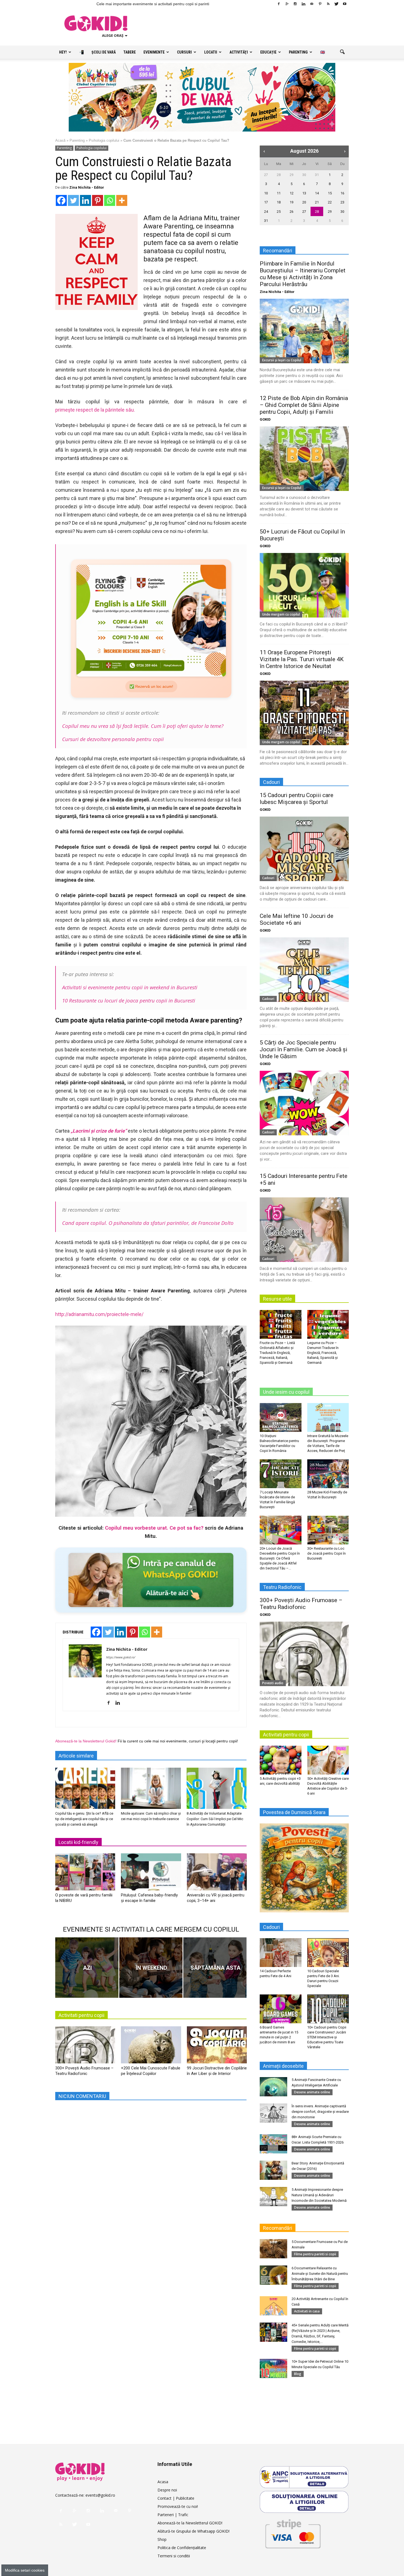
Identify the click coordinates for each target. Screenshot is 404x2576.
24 (266, 212)
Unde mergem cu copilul (281, 614)
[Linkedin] (303, 4)
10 (266, 193)
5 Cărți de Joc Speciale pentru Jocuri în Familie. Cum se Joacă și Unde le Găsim (304, 1049)
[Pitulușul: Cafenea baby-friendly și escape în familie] (151, 1874)
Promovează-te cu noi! (178, 2506)
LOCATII (211, 52)
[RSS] (328, 4)
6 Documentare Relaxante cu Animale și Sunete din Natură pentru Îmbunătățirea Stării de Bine (320, 2274)
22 (330, 202)
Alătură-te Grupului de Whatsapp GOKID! (193, 2531)
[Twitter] (336, 4)
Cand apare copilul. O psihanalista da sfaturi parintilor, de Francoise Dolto (148, 1223)
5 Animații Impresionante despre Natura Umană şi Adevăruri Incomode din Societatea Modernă (319, 2195)
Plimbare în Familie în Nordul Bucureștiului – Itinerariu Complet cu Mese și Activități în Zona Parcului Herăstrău (303, 274)
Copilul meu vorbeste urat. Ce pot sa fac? (154, 1528)
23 (342, 202)
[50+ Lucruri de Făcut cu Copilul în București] (304, 585)
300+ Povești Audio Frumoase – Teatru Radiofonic (301, 1604)
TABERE (130, 52)
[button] (342, 52)
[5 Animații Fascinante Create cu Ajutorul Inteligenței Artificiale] (273, 2087)
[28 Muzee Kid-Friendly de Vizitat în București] (328, 1474)
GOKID (265, 419)
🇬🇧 (323, 52)
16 (342, 193)
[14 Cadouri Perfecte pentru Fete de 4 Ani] (281, 1952)
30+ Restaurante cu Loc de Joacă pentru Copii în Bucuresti (326, 1553)
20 (304, 202)
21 (317, 202)
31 (317, 175)
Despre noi (167, 2490)
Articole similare (76, 1756)
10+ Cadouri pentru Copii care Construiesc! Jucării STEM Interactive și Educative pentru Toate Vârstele (327, 2037)
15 (330, 193)
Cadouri (268, 878)
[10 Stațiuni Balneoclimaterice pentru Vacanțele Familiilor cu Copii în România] (281, 1417)
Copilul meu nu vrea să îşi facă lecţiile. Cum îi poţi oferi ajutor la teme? (143, 726)
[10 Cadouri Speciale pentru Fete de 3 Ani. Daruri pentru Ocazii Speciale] (328, 1952)
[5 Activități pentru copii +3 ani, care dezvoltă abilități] (281, 1760)
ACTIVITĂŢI (239, 52)
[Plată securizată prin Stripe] (293, 2533)
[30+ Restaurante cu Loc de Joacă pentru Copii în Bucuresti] (328, 1530)
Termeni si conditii (174, 2556)
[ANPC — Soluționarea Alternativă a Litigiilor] (304, 2477)
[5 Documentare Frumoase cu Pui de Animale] (273, 2249)
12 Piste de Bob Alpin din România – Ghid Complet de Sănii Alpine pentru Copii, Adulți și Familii (304, 405)
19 (292, 202)
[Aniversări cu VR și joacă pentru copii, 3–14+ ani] (217, 1874)
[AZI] (87, 1968)
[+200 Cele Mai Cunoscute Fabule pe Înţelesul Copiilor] (151, 2047)
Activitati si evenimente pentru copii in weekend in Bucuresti (130, 987)
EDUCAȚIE (268, 52)
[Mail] (312, 4)
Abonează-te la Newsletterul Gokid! (86, 1741)
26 (292, 212)
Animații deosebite (283, 2066)
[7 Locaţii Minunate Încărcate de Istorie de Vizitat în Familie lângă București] (281, 1474)
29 (292, 175)
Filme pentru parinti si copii (315, 2254)
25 (279, 212)
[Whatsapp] (110, 200)
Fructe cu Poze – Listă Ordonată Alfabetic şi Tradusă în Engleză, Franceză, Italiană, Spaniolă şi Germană (277, 1353)
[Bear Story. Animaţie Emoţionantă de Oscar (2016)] (273, 2170)
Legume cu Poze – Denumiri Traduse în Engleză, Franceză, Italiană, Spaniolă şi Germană (323, 1353)
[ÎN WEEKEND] (151, 1968)
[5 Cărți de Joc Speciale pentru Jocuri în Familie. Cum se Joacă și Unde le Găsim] (304, 1103)
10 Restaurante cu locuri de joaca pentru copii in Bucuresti (129, 1000)
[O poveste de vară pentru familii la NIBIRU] (85, 1874)
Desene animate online (312, 2092)
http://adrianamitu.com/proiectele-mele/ (99, 1314)
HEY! (63, 52)
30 (304, 175)
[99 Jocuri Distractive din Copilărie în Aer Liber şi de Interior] (217, 2047)
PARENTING (298, 52)
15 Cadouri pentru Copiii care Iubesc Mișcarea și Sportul (297, 799)
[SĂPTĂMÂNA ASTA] (215, 1968)
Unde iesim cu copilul (286, 1392)
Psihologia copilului (104, 140)
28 (279, 175)
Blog (298, 2374)
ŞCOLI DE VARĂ (104, 52)
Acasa (163, 2482)
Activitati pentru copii (81, 2015)
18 (279, 202)
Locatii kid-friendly (78, 1842)
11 (279, 193)
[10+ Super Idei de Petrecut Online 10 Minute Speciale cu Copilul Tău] (273, 2368)
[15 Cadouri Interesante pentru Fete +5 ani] (304, 1230)
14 (317, 193)
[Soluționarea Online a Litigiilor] (304, 2502)
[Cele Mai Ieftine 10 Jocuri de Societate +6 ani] (304, 970)
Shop (162, 2539)
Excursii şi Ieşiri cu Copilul (282, 360)
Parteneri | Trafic (173, 2515)
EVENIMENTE (154, 52)
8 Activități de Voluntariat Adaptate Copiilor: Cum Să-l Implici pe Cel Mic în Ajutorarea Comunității (215, 1819)
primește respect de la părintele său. (95, 410)
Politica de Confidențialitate (182, 2548)
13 (304, 193)
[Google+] (287, 4)
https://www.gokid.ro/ (121, 1657)
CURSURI (184, 52)
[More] (122, 200)
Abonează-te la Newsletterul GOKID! (190, 2523)
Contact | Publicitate (176, 2498)
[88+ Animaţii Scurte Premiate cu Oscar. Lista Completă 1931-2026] (273, 2144)
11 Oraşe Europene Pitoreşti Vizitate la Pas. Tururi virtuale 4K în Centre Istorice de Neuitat (302, 659)
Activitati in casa (307, 2311)
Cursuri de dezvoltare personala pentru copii (113, 739)
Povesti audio (273, 1683)
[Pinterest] (320, 4)
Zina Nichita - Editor (87, 187)
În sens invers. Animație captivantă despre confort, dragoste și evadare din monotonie (320, 2112)
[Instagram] (295, 4)
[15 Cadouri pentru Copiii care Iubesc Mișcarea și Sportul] (304, 849)
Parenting (77, 140)
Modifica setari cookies (25, 2570)
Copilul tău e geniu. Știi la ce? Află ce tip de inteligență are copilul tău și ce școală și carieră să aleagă (84, 1819)
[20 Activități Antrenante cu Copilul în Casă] (273, 2306)
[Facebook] (279, 4)
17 (266, 202)
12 (292, 193)
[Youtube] (345, 4)
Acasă (60, 140)
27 (266, 175)
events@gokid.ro (100, 2495)
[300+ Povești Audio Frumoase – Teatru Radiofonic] (85, 2047)
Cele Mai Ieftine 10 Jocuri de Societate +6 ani (297, 919)
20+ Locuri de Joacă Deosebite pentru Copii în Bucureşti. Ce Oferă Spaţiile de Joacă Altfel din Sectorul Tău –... (280, 1558)
